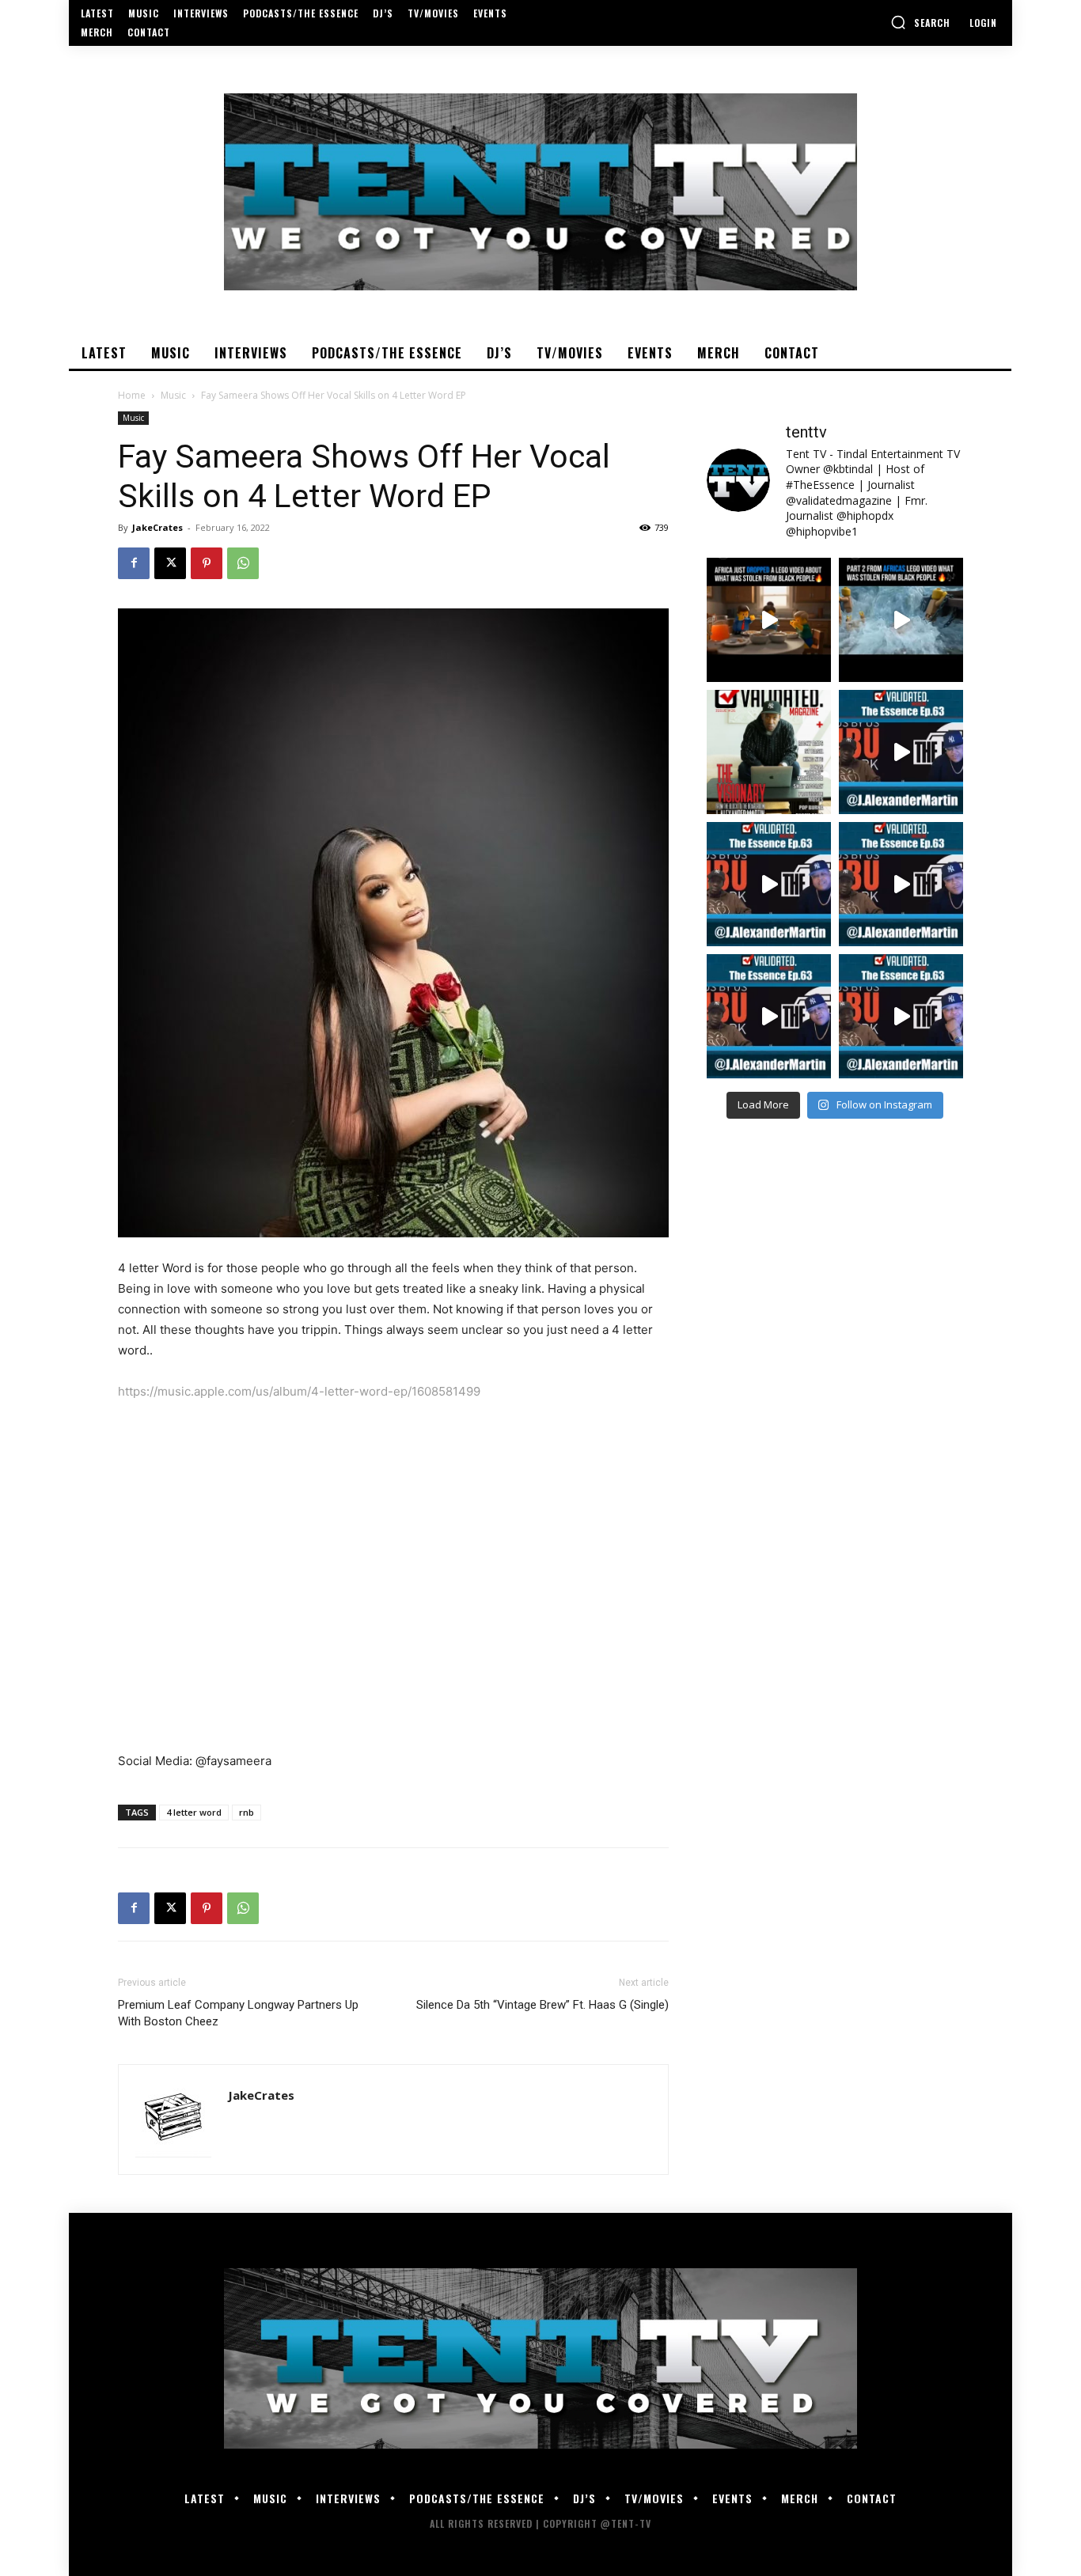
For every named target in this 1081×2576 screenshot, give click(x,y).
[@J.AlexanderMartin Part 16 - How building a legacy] (769, 884)
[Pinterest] (207, 563)
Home (132, 395)
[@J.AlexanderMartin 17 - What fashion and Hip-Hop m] (901, 752)
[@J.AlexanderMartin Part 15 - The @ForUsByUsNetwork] (901, 884)
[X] (170, 563)
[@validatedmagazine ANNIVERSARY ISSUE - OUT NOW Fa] (769, 752)
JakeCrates (157, 527)
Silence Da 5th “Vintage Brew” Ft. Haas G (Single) (542, 2005)
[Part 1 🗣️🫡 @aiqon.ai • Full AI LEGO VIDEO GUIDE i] (769, 620)
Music (173, 395)
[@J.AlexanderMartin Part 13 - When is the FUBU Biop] (901, 1016)
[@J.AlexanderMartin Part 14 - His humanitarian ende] (769, 1016)
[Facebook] (134, 563)
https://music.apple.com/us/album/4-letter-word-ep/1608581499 (299, 1391)
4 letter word (194, 1812)
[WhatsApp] (243, 563)
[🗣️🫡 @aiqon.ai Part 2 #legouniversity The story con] (901, 620)
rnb (247, 1812)
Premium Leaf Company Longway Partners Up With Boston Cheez (238, 2013)
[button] (920, 22)
